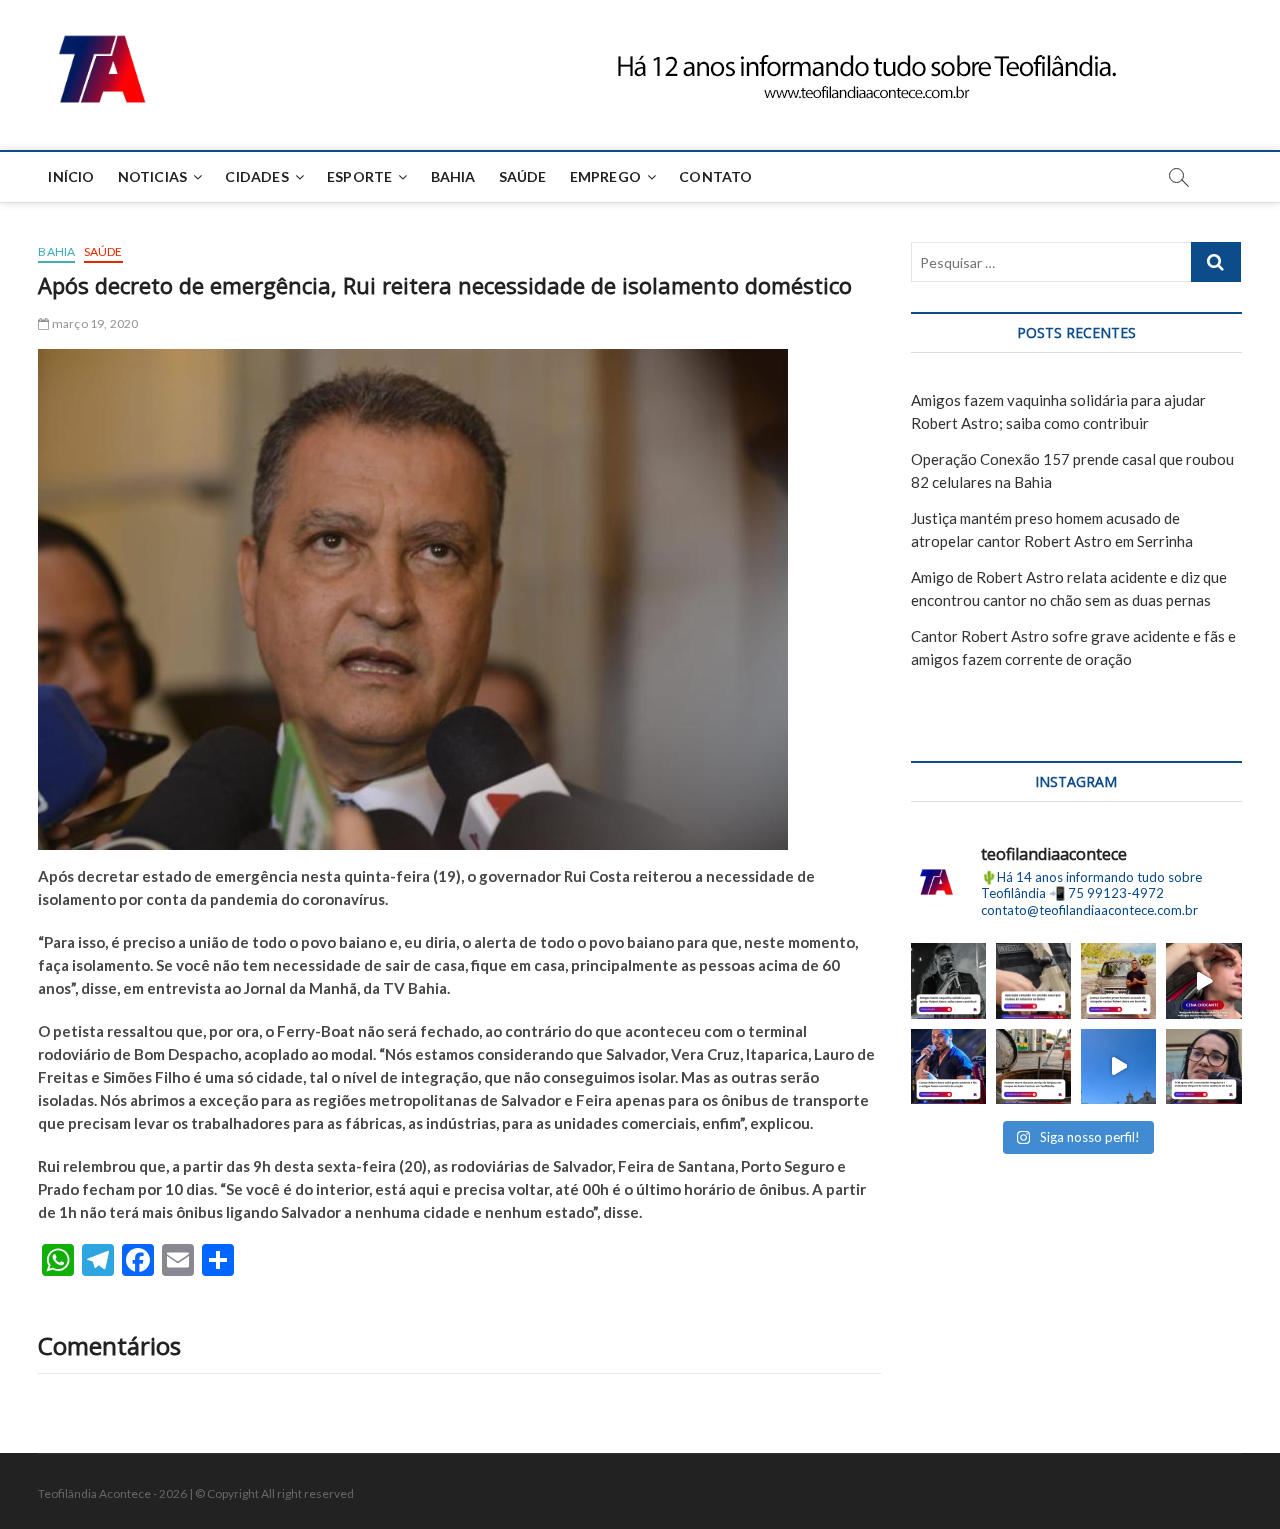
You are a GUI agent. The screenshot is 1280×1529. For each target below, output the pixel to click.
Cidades (256, 176)
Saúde (523, 176)
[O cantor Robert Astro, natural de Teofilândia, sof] (948, 1066)
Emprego (605, 176)
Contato (715, 176)
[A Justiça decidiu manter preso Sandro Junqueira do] (1118, 980)
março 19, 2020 (94, 323)
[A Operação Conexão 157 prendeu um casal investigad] (1033, 980)
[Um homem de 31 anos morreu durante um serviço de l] (1033, 1066)
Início (71, 176)
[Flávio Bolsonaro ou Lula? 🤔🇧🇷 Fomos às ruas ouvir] (1118, 1066)
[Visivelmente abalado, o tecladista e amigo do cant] (1203, 980)
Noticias (153, 176)
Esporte (359, 176)
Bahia (453, 176)
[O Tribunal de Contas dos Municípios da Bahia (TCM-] (1203, 1066)
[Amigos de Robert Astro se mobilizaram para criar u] (948, 980)
